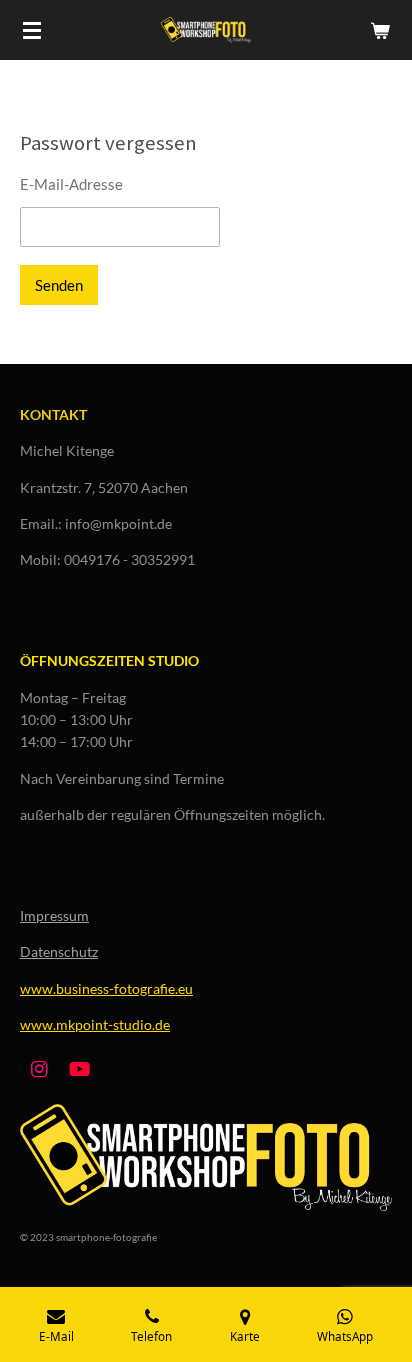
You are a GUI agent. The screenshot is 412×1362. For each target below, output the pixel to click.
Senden (59, 285)
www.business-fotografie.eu (106, 988)
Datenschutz (59, 951)
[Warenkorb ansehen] (380, 30)
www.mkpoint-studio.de (95, 1024)
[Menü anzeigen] (32, 30)
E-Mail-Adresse (71, 184)
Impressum (54, 915)
